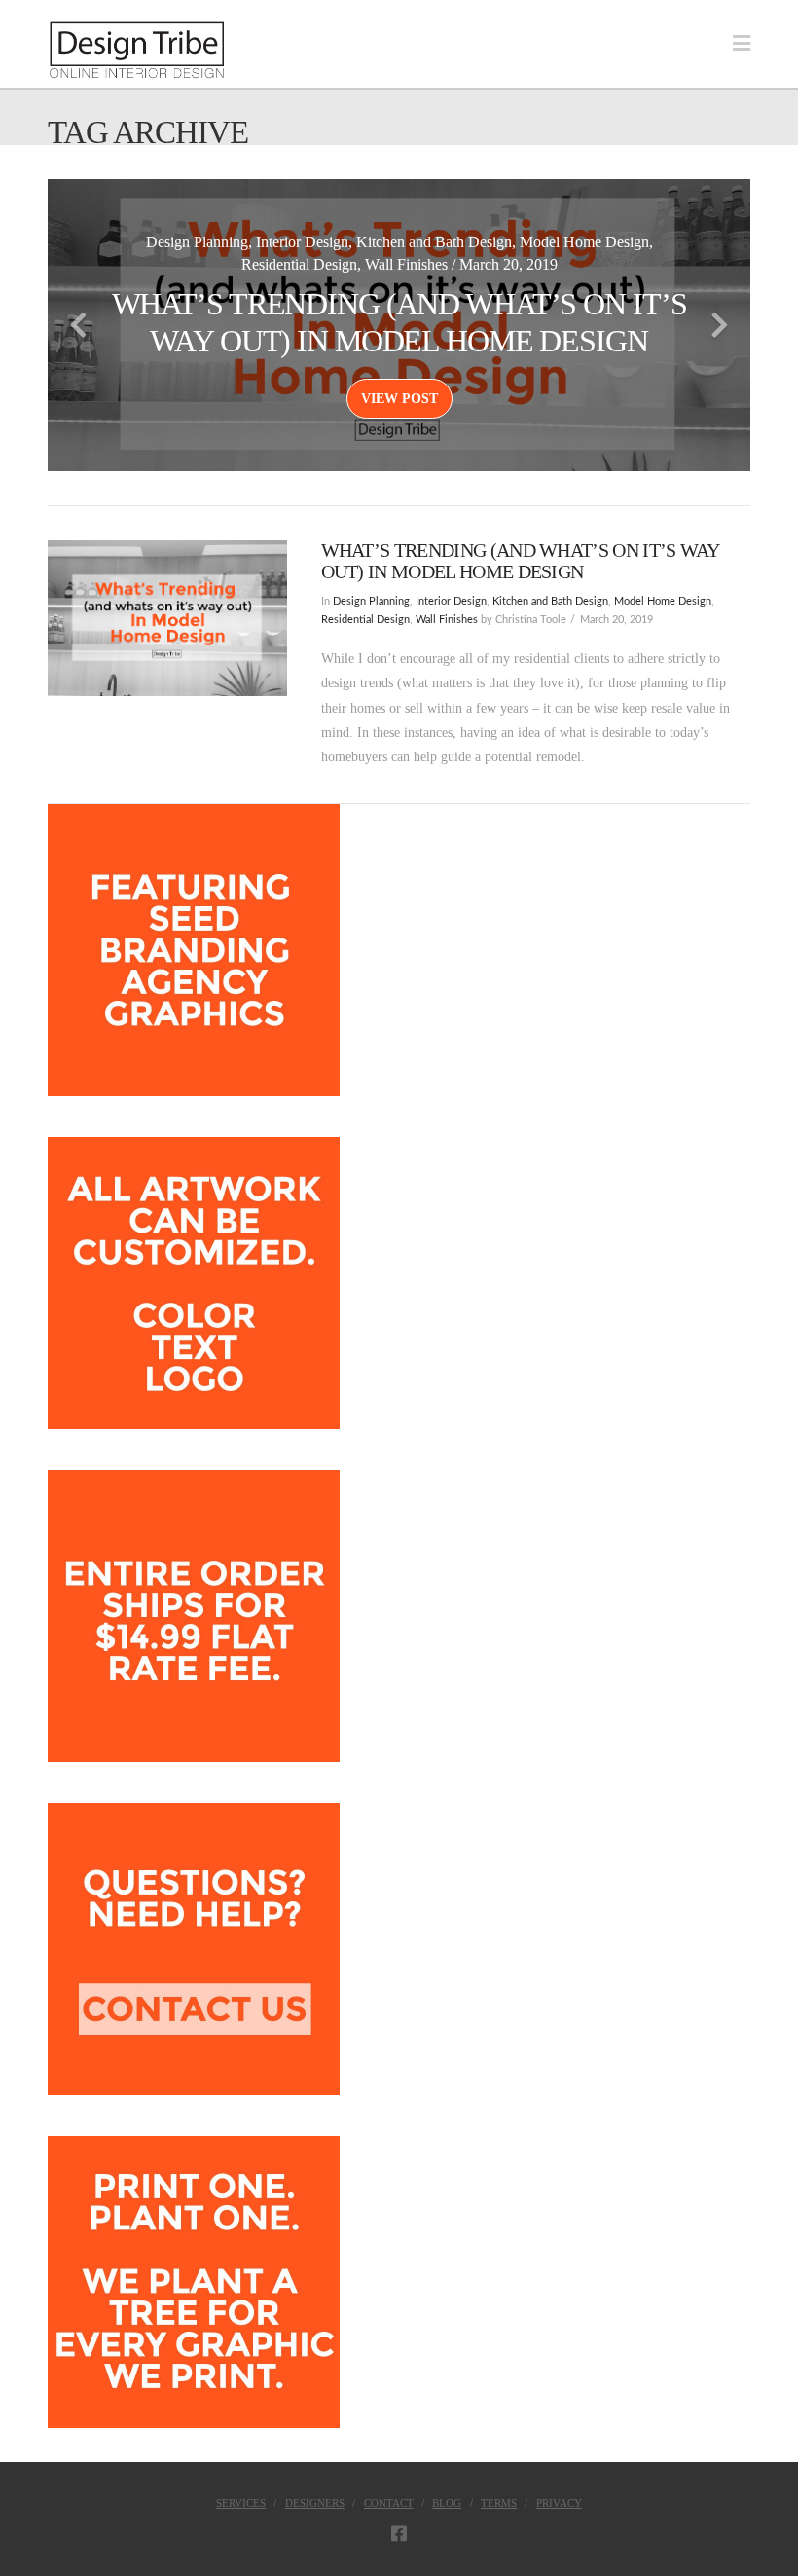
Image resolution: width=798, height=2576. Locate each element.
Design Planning (371, 602)
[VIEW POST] (167, 618)
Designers (315, 2503)
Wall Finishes (447, 620)
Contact (389, 2503)
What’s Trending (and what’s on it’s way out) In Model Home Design (520, 561)
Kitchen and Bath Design (550, 602)
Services (241, 2503)
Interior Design (451, 602)
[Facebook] (399, 2533)
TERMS (499, 2503)
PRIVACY (559, 2503)
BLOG (447, 2503)
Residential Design (365, 620)
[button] (742, 44)
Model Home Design (663, 602)
